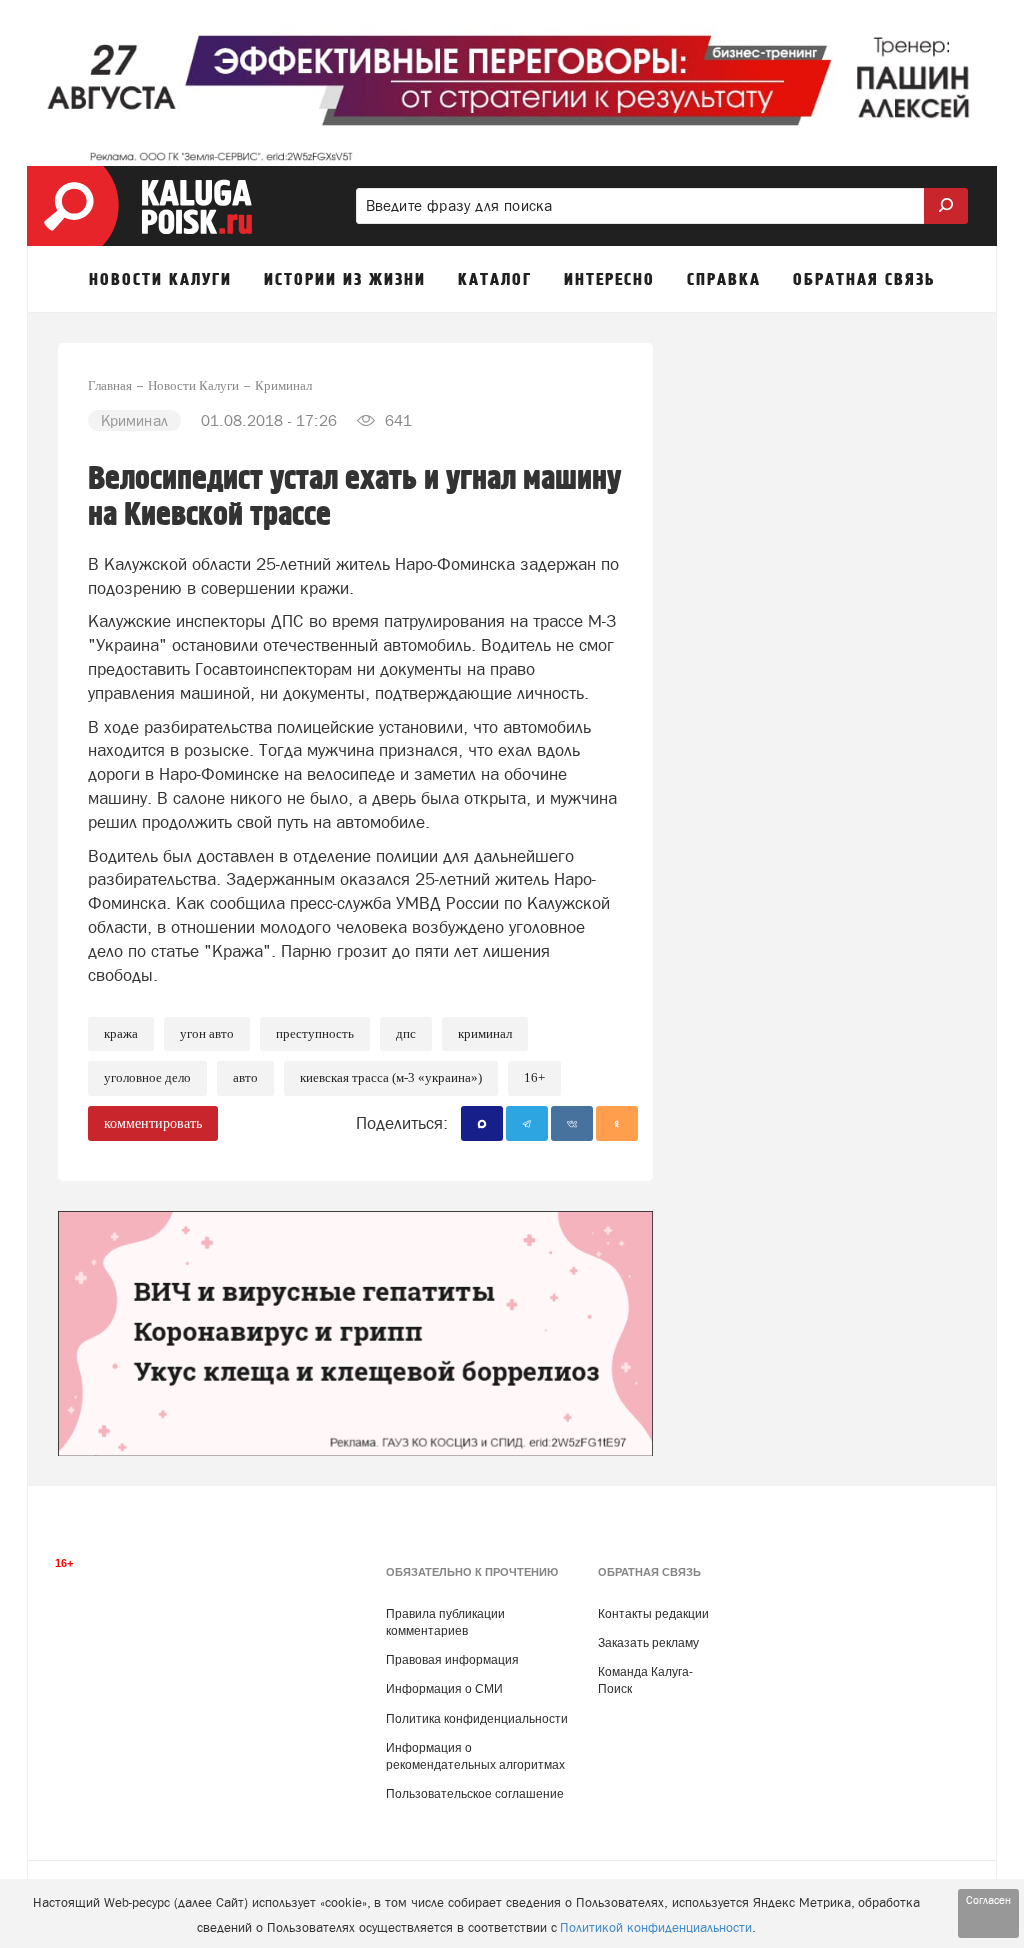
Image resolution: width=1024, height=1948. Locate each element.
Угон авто (207, 1033)
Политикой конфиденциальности (656, 1927)
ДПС (406, 1033)
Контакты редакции (653, 1614)
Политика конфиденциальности (477, 1719)
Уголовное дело (147, 1077)
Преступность (315, 1033)
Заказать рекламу (648, 1643)
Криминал (485, 1033)
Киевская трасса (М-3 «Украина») (391, 1077)
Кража (121, 1033)
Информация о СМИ (444, 1689)
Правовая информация (452, 1660)
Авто (245, 1077)
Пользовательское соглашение (475, 1794)
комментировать (153, 1123)
